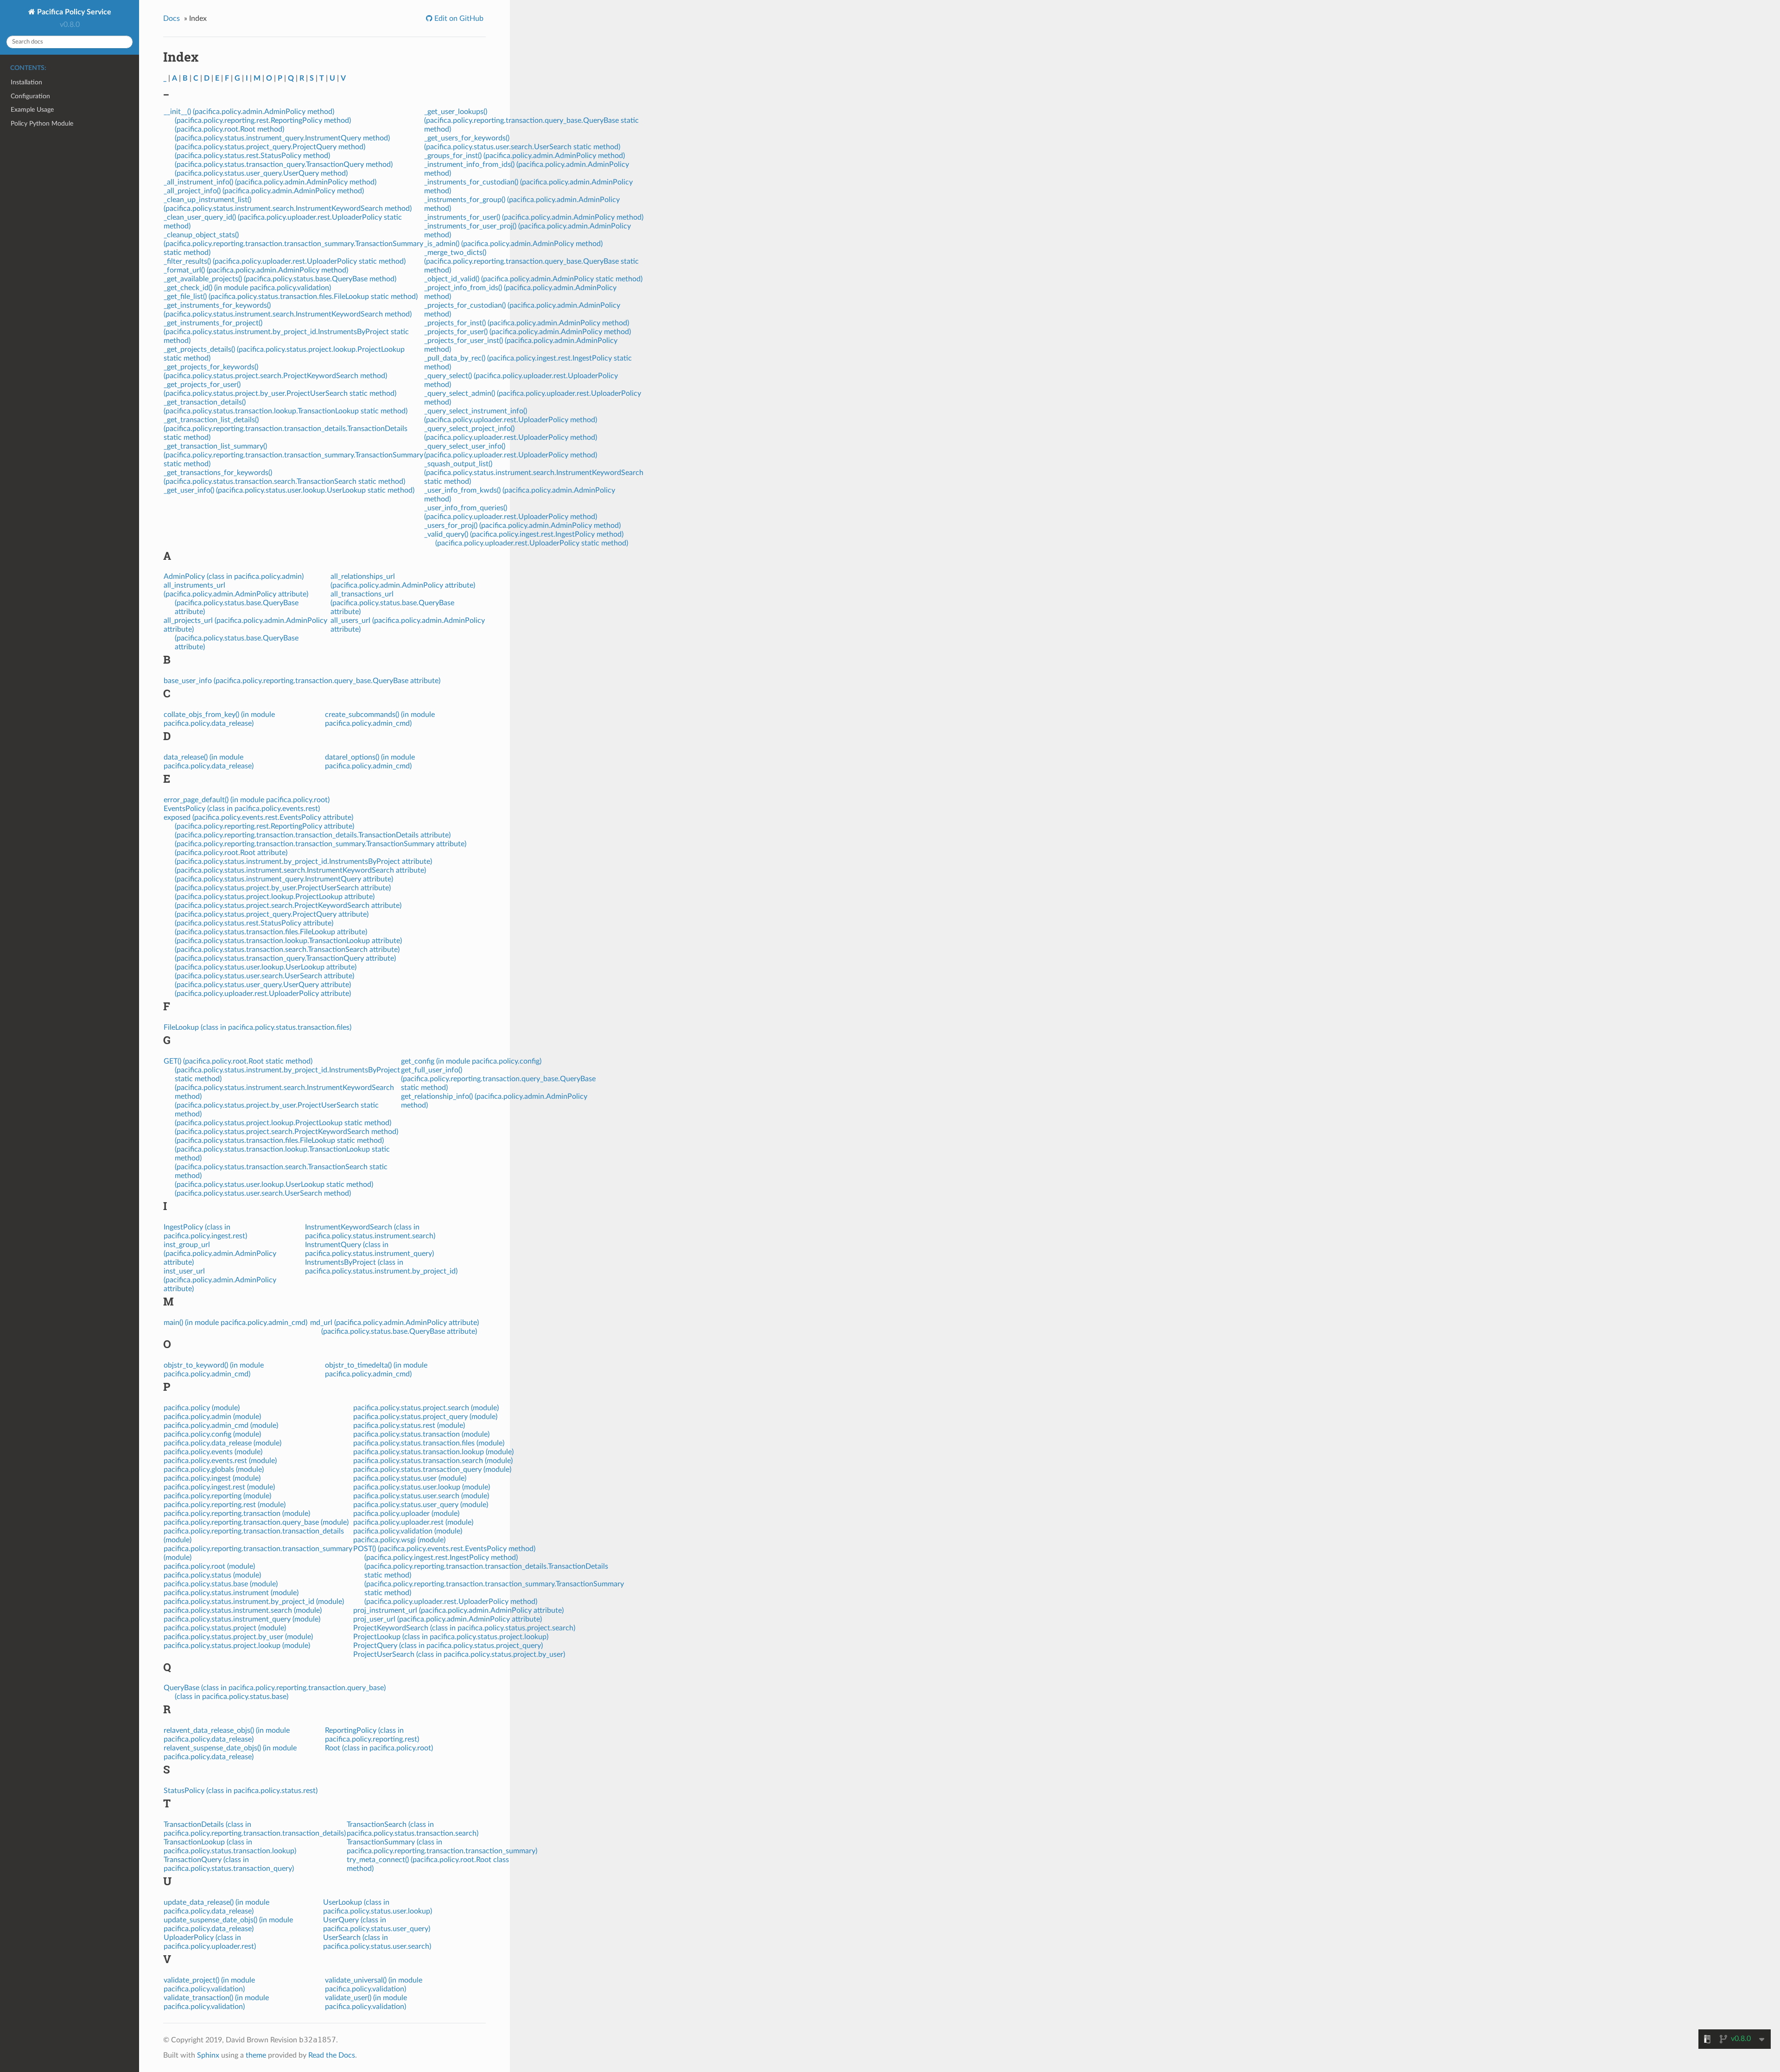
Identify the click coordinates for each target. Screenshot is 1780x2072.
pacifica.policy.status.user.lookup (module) (422, 1487)
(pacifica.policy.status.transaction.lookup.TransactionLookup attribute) (288, 941)
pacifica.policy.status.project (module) (225, 1628)
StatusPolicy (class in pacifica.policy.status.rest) (241, 1791)
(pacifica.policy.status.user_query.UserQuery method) (261, 173)
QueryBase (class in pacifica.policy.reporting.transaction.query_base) (275, 1688)
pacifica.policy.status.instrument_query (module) (242, 1619)
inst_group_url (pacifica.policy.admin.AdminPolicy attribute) (220, 1254)
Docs (172, 19)
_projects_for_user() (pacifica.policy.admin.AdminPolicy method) (528, 332)
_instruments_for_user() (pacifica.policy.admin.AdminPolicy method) (534, 217)
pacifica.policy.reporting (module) (217, 1496)
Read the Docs (332, 2055)
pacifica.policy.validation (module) (408, 1531)
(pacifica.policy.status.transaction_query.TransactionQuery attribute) (285, 958)
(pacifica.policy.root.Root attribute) (231, 853)
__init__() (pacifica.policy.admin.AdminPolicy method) (249, 112)
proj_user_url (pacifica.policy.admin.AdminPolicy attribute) (448, 1619)
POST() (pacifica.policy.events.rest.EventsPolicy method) (444, 1549)
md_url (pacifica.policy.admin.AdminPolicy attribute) (394, 1323)
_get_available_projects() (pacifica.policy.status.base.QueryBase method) (280, 279)
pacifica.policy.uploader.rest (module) (413, 1522)
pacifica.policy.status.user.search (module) (421, 1496)
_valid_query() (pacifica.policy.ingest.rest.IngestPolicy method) (524, 534)
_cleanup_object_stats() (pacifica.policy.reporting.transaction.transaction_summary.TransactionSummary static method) (293, 244)
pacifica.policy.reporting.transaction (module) (237, 1514)
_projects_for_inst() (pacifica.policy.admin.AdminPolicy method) (527, 323)
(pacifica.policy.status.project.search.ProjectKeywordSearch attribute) (288, 906)
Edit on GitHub (458, 19)
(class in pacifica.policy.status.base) (232, 1697)
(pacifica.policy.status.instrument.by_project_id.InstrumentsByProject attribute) (303, 862)
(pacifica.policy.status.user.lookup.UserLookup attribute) (266, 967)
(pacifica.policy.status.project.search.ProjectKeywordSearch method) (286, 1132)
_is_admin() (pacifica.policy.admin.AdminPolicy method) (513, 244)
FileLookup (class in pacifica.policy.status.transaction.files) (257, 1027)
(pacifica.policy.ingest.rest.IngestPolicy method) (441, 1558)
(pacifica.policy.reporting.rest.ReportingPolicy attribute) (264, 826)
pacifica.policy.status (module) (212, 1575)
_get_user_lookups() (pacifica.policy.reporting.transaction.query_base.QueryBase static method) (531, 120)
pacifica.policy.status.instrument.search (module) (243, 1610)
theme (256, 2055)
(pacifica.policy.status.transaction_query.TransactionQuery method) (284, 165)
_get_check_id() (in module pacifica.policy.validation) (247, 288)
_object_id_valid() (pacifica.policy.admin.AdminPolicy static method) (533, 279)
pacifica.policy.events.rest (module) (220, 1461)
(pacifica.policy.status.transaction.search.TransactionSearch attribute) (287, 950)
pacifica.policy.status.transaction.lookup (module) (433, 1452)
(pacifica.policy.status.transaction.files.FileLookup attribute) (271, 932)
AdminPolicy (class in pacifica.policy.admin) (234, 577)
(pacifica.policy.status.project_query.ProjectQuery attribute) (272, 914)
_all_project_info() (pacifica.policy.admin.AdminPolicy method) (264, 191)
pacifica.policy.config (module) (212, 1434)
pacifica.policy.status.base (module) (221, 1584)
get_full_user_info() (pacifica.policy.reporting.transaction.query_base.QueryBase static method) (498, 1079)
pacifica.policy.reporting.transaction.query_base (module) (256, 1522)
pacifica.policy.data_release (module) (222, 1443)
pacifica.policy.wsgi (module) (399, 1540)
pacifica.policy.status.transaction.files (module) (429, 1443)
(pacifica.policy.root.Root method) (229, 129)
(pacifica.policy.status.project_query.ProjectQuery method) (270, 147)
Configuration (30, 96)
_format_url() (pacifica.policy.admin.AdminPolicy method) (256, 270)
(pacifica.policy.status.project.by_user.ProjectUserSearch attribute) (283, 888)
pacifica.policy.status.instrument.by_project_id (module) (254, 1602)
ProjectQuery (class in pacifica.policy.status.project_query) (448, 1646)
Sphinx (208, 2055)
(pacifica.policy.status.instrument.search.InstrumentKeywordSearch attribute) (300, 870)
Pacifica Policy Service (73, 12)
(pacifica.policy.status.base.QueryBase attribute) (399, 1331)
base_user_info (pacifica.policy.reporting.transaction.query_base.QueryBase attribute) (302, 681)
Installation (26, 82)
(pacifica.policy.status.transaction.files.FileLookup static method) (279, 1141)
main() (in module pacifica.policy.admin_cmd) (235, 1323)
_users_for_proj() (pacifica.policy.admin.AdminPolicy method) (522, 526)
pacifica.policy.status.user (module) (410, 1478)
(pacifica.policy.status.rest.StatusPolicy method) (252, 156)
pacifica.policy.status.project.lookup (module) (237, 1646)
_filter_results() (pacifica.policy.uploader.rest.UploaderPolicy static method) (285, 261)
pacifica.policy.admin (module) (212, 1417)
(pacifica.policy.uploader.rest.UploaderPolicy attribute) (263, 994)
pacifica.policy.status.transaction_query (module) (432, 1470)
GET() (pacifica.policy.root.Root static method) (238, 1061)
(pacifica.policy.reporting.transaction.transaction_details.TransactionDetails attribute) (313, 835)
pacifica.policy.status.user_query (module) (421, 1505)
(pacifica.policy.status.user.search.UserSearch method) (263, 1193)
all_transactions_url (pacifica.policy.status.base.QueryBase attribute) (392, 603)
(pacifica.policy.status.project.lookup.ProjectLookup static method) (283, 1123)
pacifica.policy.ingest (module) (212, 1478)
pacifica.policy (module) (202, 1408)
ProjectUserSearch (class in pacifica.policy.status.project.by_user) (459, 1654)
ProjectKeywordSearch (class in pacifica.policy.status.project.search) (464, 1628)
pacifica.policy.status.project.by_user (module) (238, 1637)
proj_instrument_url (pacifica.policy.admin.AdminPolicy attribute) (458, 1610)
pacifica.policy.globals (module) (214, 1470)
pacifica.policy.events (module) (213, 1452)
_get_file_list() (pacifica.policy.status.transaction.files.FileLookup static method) (291, 297)
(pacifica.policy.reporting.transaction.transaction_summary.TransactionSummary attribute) (321, 844)
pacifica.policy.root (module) (209, 1566)
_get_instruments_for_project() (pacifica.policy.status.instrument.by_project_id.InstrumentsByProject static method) (286, 332)
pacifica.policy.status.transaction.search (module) (433, 1461)
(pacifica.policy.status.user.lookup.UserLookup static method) (274, 1185)
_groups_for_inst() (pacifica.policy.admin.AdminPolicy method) (524, 156)
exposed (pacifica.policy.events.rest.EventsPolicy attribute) (258, 817)
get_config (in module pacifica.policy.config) (471, 1061)
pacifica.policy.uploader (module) (406, 1514)
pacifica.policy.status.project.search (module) (426, 1408)
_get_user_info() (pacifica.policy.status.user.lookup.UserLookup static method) (289, 490)
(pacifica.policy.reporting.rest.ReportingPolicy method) (263, 120)
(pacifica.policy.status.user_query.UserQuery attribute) (263, 985)
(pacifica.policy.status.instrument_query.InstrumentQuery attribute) (284, 879)
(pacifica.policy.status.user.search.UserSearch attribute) (264, 976)
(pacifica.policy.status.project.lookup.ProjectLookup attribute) (275, 897)
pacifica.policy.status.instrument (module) (231, 1593)
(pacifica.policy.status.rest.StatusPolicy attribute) (254, 923)
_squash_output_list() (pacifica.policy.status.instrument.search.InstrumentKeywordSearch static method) (534, 473)
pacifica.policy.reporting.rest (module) (225, 1505)
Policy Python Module (42, 124)
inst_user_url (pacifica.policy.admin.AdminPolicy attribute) (220, 1280)
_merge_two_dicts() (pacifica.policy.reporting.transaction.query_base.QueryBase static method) (531, 261)
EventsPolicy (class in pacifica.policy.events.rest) (242, 809)
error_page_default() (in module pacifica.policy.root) (247, 800)
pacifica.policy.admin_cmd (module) (221, 1426)
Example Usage (32, 110)
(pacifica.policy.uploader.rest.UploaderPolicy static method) (532, 543)
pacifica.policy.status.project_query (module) (425, 1417)
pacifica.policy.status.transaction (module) (421, 1434)
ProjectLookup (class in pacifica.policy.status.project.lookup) (451, 1637)
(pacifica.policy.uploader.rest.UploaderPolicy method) (451, 1602)
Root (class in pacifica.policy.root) (379, 1748)
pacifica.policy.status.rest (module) (409, 1426)
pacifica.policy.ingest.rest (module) (219, 1487)
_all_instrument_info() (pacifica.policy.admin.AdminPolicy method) (270, 182)
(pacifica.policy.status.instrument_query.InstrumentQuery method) (282, 138)
